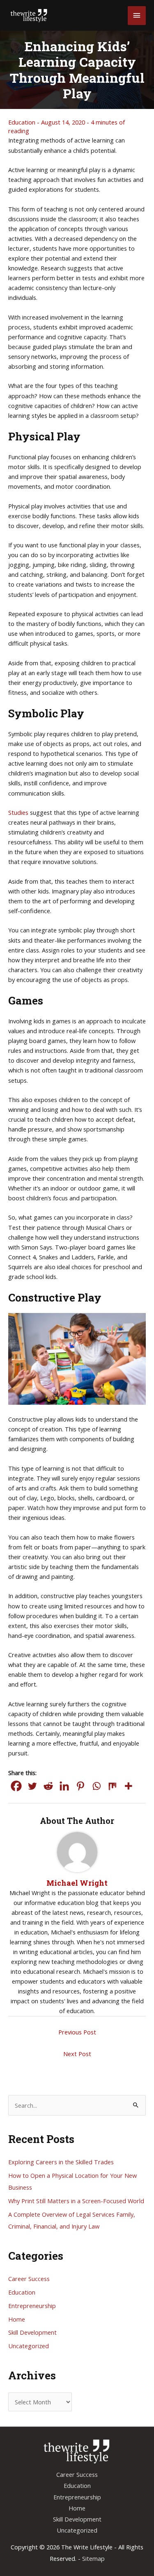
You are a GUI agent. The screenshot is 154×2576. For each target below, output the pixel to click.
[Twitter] (32, 1786)
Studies (18, 812)
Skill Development (32, 2332)
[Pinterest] (80, 1786)
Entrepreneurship (32, 2306)
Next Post (77, 2054)
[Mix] (112, 1786)
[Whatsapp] (96, 1786)
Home (17, 2319)
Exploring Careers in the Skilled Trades (61, 2162)
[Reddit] (48, 1786)
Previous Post (77, 2032)
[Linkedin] (64, 1786)
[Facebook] (16, 1786)
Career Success (29, 2279)
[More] (128, 1786)
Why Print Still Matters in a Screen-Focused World (76, 2201)
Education (22, 122)
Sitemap (93, 2558)
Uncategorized (29, 2346)
